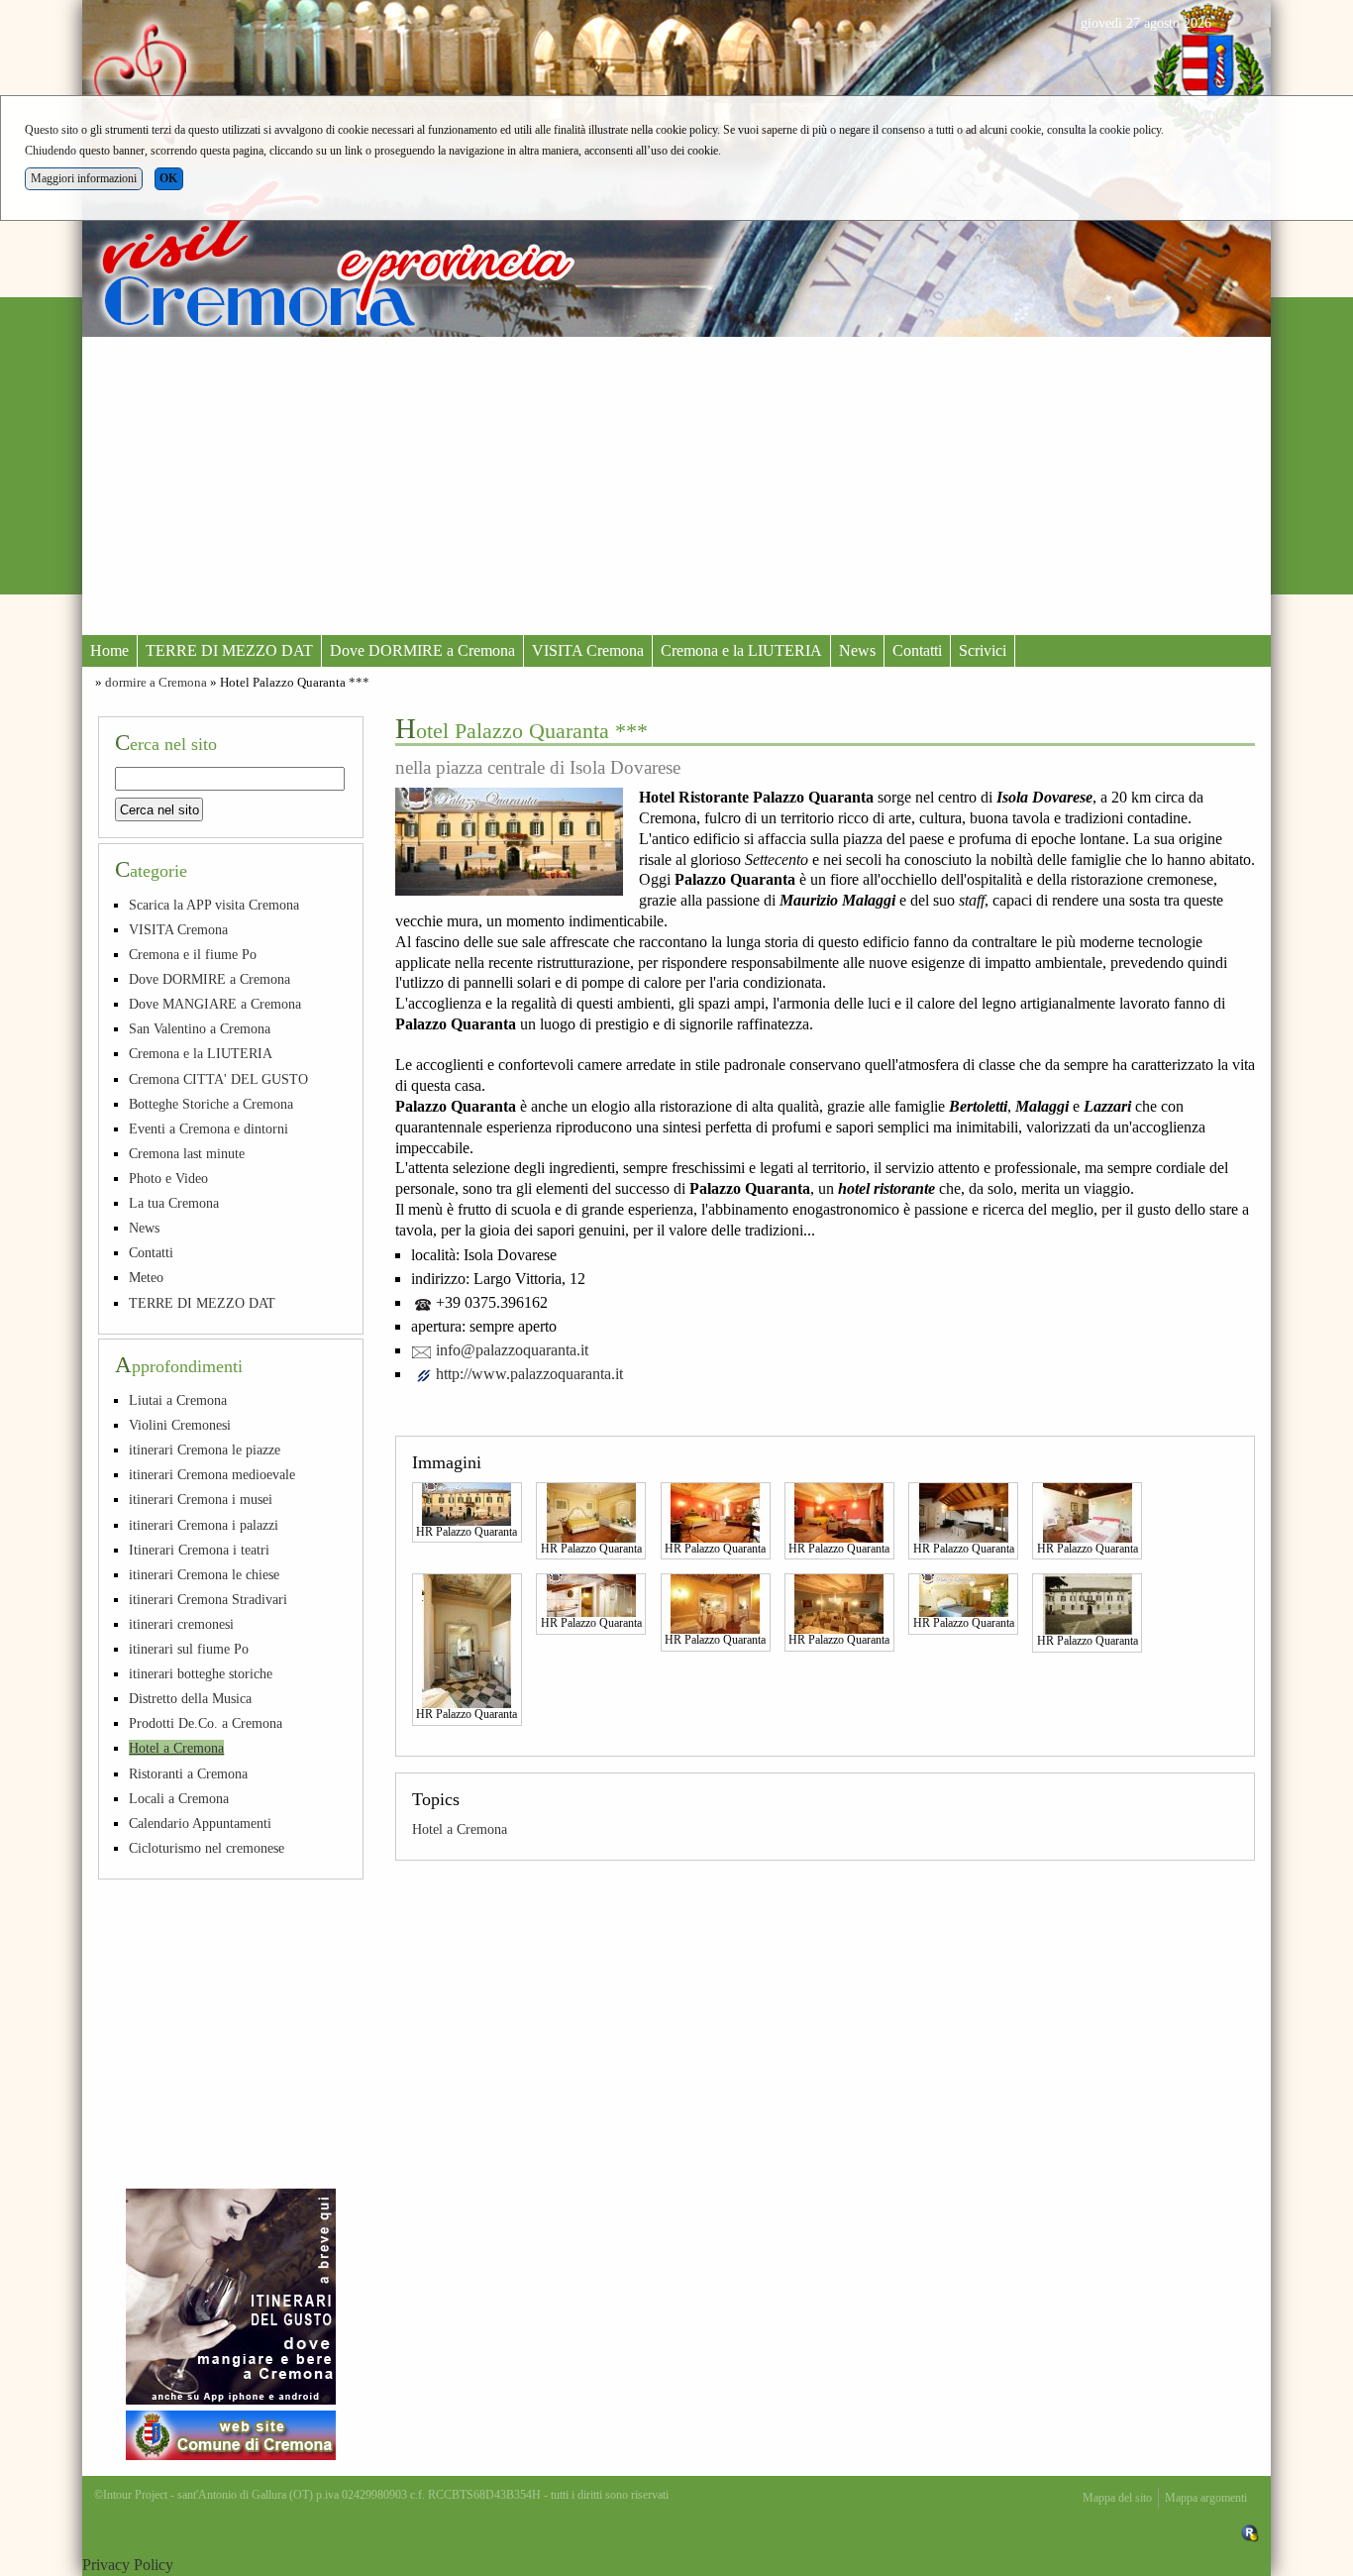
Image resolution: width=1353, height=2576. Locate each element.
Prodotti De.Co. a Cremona (206, 1723)
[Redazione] (1250, 2532)
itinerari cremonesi (181, 1624)
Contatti (917, 650)
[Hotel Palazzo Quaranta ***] (509, 842)
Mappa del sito (1117, 2498)
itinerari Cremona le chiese (204, 1574)
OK (168, 178)
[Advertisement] (676, 485)
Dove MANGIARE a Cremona (215, 1004)
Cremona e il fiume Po (193, 954)
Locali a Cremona (179, 1798)
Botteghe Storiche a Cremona (211, 1104)
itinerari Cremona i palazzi (204, 1525)
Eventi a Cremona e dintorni (208, 1128)
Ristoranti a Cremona (188, 1773)
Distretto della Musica (190, 1698)
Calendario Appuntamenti (200, 1823)
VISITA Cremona (588, 650)
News (857, 650)
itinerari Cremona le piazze (205, 1449)
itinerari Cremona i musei (201, 1499)
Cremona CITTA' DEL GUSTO (218, 1079)
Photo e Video (168, 1178)
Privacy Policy (128, 2565)
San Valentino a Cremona (200, 1028)
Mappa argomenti (1206, 2498)
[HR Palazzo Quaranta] (467, 1503)
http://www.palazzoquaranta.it (529, 1374)
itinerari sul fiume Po (189, 1649)
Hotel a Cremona (460, 1829)
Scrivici (983, 650)
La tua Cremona (174, 1203)
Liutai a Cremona (178, 1400)
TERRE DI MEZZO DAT (229, 650)
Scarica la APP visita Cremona (214, 905)
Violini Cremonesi (180, 1425)
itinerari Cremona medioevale (212, 1474)
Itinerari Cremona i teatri (199, 1550)
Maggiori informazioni (84, 178)
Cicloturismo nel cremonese (207, 1848)
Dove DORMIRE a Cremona (422, 650)
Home (109, 650)
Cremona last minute (187, 1153)
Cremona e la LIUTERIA (741, 650)
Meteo (146, 1277)
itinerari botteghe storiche (201, 1673)
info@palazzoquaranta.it (512, 1350)
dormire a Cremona (156, 683)
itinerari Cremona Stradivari (208, 1599)
